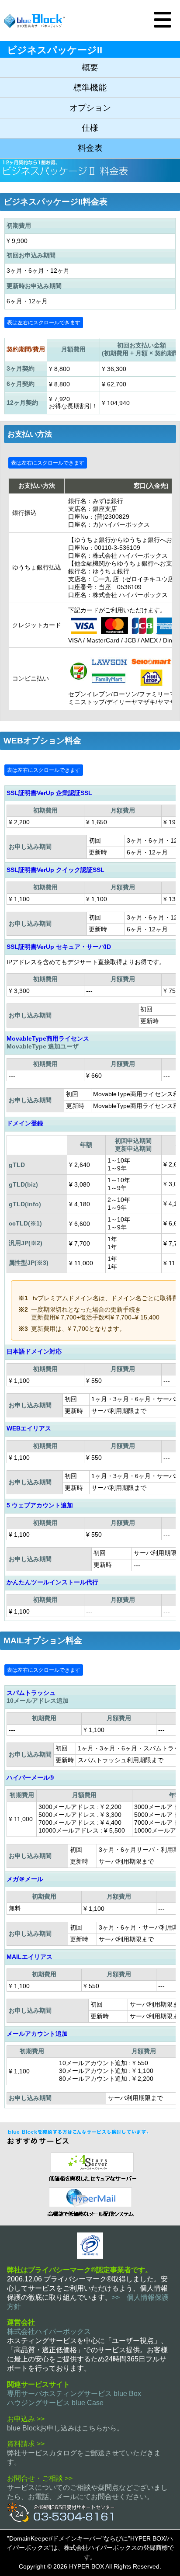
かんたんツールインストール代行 (52, 1582)
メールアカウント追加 (37, 2034)
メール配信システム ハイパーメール (90, 2201)
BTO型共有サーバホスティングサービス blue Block (35, 21)
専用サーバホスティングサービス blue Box (74, 2394)
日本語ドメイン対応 (34, 1351)
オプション (90, 108)
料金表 (90, 148)
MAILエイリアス (29, 1957)
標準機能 (90, 88)
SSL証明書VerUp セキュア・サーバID (59, 947)
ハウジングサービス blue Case (55, 2403)
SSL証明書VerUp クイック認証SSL (55, 870)
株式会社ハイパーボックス (49, 2331)
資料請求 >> (26, 2444)
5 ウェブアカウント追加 (40, 1505)
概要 (90, 68)
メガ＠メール (25, 1879)
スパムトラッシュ (31, 1693)
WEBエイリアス (29, 1428)
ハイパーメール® (30, 1778)
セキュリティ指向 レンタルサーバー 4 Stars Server (90, 2166)
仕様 (90, 128)
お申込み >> (26, 2419)
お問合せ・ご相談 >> (40, 2478)
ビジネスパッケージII (55, 50)
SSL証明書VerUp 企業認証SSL (49, 793)
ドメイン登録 (25, 1123)
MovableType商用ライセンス (48, 1038)
